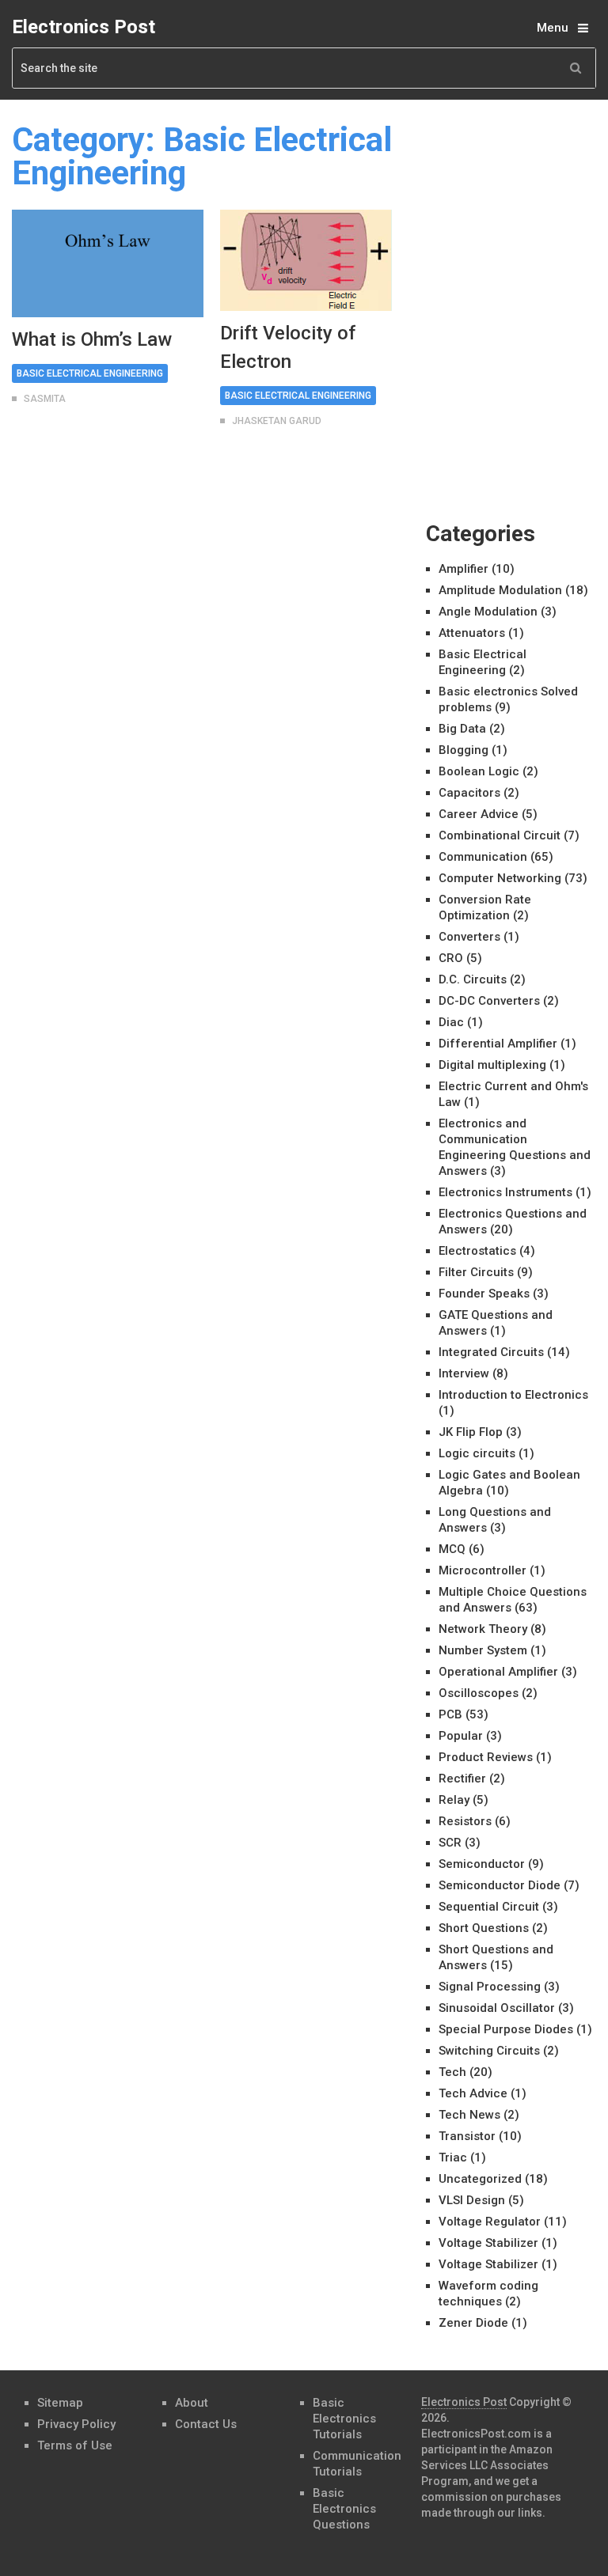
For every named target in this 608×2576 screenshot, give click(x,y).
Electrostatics (477, 1251)
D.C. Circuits (473, 979)
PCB (450, 1714)
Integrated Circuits (491, 1352)
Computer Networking (500, 878)
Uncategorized (480, 2179)
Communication (483, 857)
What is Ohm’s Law (92, 339)
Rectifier (462, 1779)
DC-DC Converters (489, 1001)
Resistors (465, 1821)
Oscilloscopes (479, 1693)
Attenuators (472, 633)
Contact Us (206, 2424)
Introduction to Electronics (513, 1395)
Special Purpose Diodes (506, 2029)
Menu (553, 28)
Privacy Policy (76, 2424)
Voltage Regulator (490, 2222)
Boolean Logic (479, 771)
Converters (469, 937)
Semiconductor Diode (500, 1885)
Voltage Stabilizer (488, 2243)
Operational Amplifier (498, 1672)
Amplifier (464, 569)
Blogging (464, 750)
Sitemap (60, 2403)
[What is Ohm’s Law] (108, 263)
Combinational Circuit (500, 835)
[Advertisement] (517, 203)
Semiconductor (482, 1864)
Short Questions (484, 1928)
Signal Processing (490, 1987)
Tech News (469, 2115)
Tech (452, 2072)
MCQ (452, 1549)
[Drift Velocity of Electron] (306, 260)
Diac (451, 1022)
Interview (464, 1373)
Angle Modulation (488, 612)
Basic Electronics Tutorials (344, 2419)
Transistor (467, 2136)
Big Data (462, 729)
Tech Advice (473, 2093)
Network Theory (483, 1629)
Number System (483, 1650)
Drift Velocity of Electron (288, 347)
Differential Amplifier (498, 1044)
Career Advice (479, 814)
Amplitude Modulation (500, 590)
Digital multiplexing (492, 1065)
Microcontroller (483, 1570)
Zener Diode (473, 2323)
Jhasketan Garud (277, 421)
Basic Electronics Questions (344, 2509)
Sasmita (45, 399)
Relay (454, 1800)
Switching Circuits (489, 2051)
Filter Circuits (476, 1272)
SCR (450, 1843)
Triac (453, 2157)
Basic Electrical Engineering (90, 373)
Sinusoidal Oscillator (497, 2008)
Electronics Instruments (505, 1192)
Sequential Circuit (489, 1907)
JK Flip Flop (471, 1432)
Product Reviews (486, 1757)
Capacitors (469, 793)
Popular (461, 1736)
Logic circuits (477, 1453)
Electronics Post (84, 27)
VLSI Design (472, 2200)
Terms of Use (75, 2445)
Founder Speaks (484, 1294)
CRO (451, 958)
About (192, 2403)
